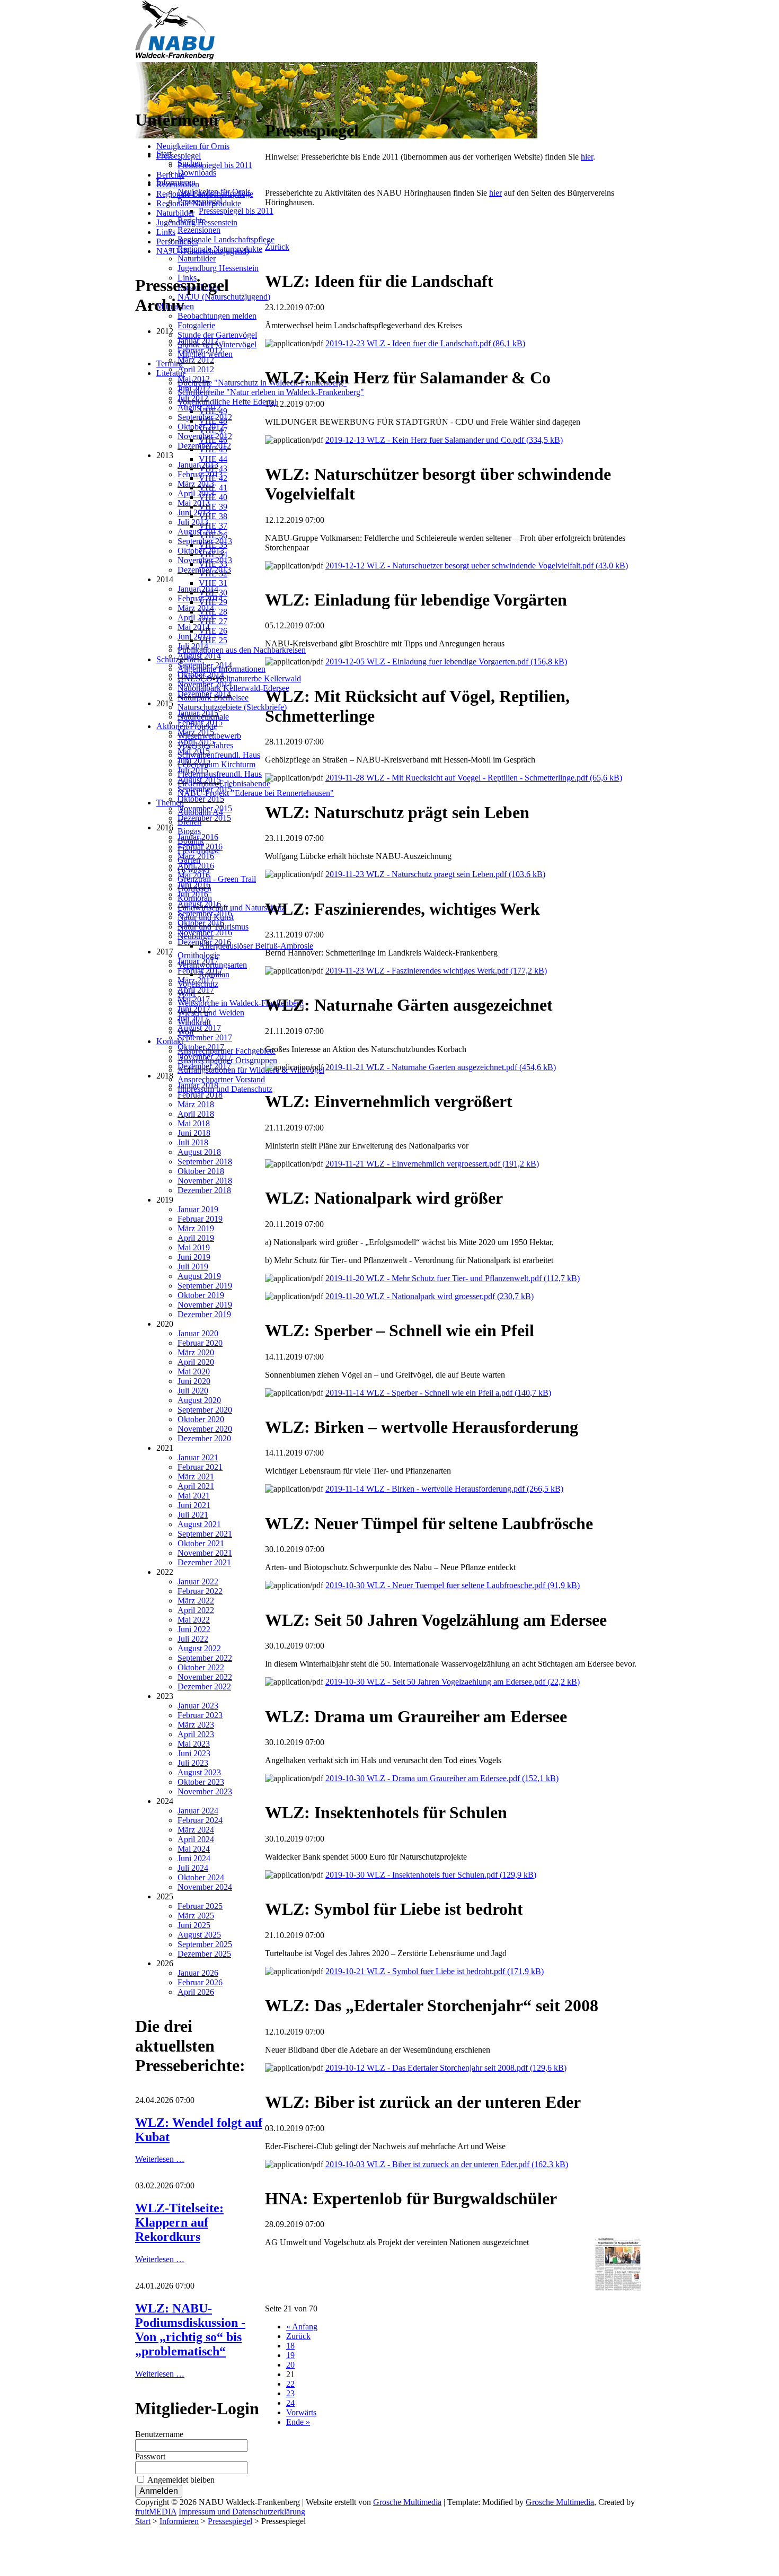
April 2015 (196, 742)
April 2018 (196, 1114)
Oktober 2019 (201, 1295)
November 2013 (205, 560)
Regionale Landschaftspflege (205, 194)
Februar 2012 (200, 350)
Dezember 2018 (204, 1190)
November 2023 (205, 1791)
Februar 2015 (200, 722)
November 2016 (205, 932)
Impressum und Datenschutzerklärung (242, 2512)
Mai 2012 (194, 379)
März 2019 (196, 1228)
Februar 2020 (200, 1343)
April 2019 (196, 1238)
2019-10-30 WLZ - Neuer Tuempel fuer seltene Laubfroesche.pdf (453, 1585)
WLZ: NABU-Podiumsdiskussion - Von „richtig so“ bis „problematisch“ (190, 2330)
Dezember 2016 (204, 942)
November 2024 (205, 1887)
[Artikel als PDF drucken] (280, 105)
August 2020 (199, 1400)
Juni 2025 (194, 1925)
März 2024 (196, 1830)
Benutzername (159, 2434)
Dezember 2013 (204, 570)
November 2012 (205, 436)
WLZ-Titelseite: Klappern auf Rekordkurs (179, 2222)
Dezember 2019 (204, 1314)
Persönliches (177, 242)
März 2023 (196, 1725)
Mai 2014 (194, 627)
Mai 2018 (194, 1123)
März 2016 (196, 856)
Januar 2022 (198, 1581)
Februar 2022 (200, 1591)
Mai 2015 (194, 751)
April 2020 (196, 1362)
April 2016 (196, 866)
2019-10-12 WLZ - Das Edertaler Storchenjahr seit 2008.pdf (446, 2068)
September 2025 (205, 1944)
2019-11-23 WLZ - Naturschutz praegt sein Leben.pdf (435, 874)
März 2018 (196, 1104)
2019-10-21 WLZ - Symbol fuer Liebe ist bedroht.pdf (435, 1971)
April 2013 (196, 493)
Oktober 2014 (201, 675)
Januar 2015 (198, 713)
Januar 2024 (198, 1811)
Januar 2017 (198, 961)
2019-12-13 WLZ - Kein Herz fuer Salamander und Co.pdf (444, 440)
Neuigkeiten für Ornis (193, 146)
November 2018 (205, 1181)
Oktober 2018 (201, 1171)
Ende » (298, 2422)
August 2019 (199, 1276)
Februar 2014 (200, 598)
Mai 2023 (194, 1744)
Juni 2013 (194, 512)
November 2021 (205, 1553)
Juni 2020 (194, 1381)
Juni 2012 (194, 388)
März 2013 (196, 484)
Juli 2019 (193, 1267)
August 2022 (199, 1648)
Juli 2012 (193, 398)
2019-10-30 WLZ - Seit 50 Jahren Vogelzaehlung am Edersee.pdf (453, 1682)
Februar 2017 (200, 971)
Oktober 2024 (201, 1877)
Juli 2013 (193, 522)
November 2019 (205, 1305)
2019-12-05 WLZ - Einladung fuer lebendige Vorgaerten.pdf (446, 661)
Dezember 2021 (204, 1562)
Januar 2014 (198, 589)
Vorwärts (301, 2412)
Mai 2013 (194, 503)
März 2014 (196, 608)
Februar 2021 (200, 1467)
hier (587, 157)
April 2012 (196, 369)
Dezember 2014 (204, 694)
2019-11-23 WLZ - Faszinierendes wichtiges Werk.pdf (436, 971)
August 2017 (199, 1028)
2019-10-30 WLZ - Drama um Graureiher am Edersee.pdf (442, 1778)
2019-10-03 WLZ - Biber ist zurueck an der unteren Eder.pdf (447, 2164)
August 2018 (199, 1152)
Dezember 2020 (204, 1438)
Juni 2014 (194, 637)
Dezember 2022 (204, 1686)
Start (143, 2521)
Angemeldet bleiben (181, 2480)
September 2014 (205, 665)
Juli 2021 (193, 1515)
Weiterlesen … (160, 2159)
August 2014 (199, 656)
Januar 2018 (198, 1085)
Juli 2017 (193, 1018)
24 (290, 2403)
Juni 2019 (194, 1257)
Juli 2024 (193, 1868)
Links (166, 232)
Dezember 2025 (204, 1954)
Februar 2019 (200, 1219)
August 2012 (199, 408)
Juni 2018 (194, 1133)
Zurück (277, 247)
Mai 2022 (194, 1620)
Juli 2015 (193, 770)
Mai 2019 (194, 1247)
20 (290, 2365)
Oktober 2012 (201, 427)
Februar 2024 (200, 1820)
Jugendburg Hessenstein (197, 222)
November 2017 (205, 1057)
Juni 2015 (194, 761)
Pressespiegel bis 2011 (215, 165)
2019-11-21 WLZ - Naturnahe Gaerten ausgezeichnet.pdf (441, 1067)
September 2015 (205, 789)
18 (290, 2346)
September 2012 (205, 417)
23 (290, 2393)
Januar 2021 (198, 1457)
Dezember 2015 (204, 818)
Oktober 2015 (201, 799)
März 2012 (196, 360)
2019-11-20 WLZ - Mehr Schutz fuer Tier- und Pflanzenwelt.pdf (453, 1278)
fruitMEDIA (156, 2512)
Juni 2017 (194, 1009)
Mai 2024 (194, 1849)
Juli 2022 (193, 1639)
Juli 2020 (193, 1391)
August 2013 (199, 532)
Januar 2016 (198, 837)
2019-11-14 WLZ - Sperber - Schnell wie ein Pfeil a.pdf (438, 1393)
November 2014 (205, 684)
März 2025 (196, 1916)
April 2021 (196, 1486)
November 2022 (205, 1677)
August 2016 (199, 904)
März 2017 (196, 980)
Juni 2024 (194, 1858)
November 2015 (205, 808)
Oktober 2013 (201, 551)
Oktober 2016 (201, 923)
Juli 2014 (193, 646)
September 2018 (205, 1162)
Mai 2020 (194, 1372)
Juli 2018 (193, 1142)
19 (290, 2355)
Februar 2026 (200, 1982)
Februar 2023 (200, 1715)
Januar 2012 (198, 341)
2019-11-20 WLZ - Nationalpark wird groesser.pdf (430, 1296)
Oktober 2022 (201, 1667)
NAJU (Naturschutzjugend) (203, 251)
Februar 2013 (200, 474)
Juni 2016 (194, 885)
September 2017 (205, 1037)
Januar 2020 (198, 1333)
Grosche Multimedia (407, 2502)
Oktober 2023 (201, 1782)
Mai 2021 (194, 1496)
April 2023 (196, 1734)
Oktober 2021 (201, 1543)
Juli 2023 (193, 1763)
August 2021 (199, 1524)
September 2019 (205, 1286)
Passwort (150, 2456)
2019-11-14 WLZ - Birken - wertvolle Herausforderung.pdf (444, 1489)
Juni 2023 (194, 1753)
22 (290, 2384)
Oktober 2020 (201, 1419)
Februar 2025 (200, 1906)
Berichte (170, 175)
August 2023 (199, 1772)
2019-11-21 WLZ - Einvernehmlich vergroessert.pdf (432, 1164)
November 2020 (205, 1429)
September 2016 (205, 913)
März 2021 (196, 1477)
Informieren (179, 2521)
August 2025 (199, 1935)
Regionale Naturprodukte (199, 203)
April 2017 (196, 990)
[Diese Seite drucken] (269, 105)
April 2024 (196, 1839)
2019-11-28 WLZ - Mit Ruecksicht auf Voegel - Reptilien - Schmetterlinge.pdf (474, 778)
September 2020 (205, 1410)
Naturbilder (175, 213)
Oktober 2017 (201, 1047)
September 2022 (205, 1658)
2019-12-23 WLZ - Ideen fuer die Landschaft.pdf (425, 343)
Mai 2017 (194, 999)
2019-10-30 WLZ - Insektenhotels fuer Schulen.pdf (431, 1875)
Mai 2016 (194, 875)
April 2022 (196, 1610)
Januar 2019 (198, 1209)
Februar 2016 (200, 847)
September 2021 (205, 1534)
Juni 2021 (194, 1505)
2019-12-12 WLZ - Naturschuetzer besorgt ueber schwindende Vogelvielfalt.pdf (477, 566)
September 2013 (205, 541)
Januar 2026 (198, 1973)
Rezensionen (178, 184)
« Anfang (302, 2327)
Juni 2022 (194, 1629)
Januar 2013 (198, 465)
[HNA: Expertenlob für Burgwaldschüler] (618, 2288)
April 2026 (196, 1992)
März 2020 (196, 1352)
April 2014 (196, 617)
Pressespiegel (179, 156)
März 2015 (196, 732)
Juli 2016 (193, 894)
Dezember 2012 (204, 446)
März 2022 (196, 1601)
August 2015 (199, 780)
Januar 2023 (198, 1706)
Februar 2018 (200, 1095)
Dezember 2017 (204, 1066)
